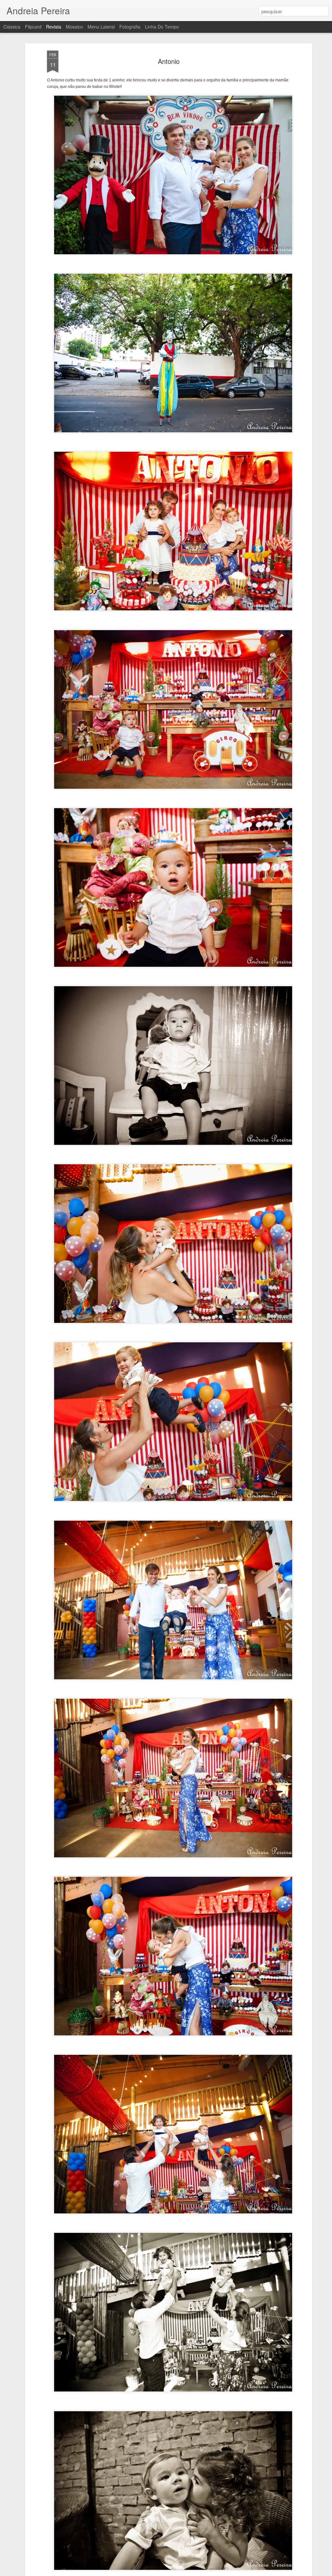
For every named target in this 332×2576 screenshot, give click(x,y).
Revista (54, 27)
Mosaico (74, 27)
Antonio (169, 61)
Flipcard (33, 27)
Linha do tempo (162, 27)
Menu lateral (101, 27)
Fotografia (130, 27)
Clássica (12, 27)
